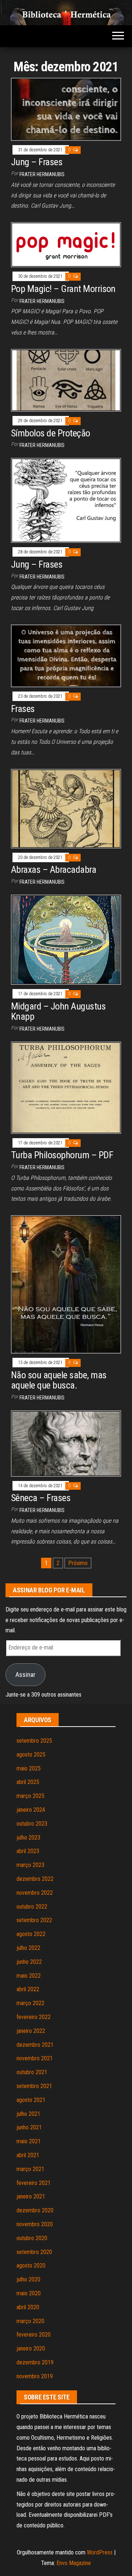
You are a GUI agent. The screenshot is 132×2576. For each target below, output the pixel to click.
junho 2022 (29, 1962)
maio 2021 (29, 2141)
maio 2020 (29, 2293)
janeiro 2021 (31, 2196)
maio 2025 (29, 1768)
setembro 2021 (34, 2086)
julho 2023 (28, 1838)
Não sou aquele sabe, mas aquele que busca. (59, 1380)
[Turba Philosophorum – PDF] (66, 1087)
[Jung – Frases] (66, 109)
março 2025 (30, 1796)
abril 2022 (28, 1989)
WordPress (100, 2552)
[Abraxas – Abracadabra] (66, 808)
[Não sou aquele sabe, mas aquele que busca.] (66, 1284)
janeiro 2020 (31, 2348)
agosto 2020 (31, 2266)
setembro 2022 (34, 1920)
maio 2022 (29, 1976)
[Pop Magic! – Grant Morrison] (66, 244)
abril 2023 (28, 1851)
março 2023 (30, 1865)
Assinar (25, 1675)
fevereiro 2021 (34, 2183)
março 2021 (30, 2169)
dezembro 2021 (35, 2045)
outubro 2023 (32, 1824)
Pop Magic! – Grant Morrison (63, 289)
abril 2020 (28, 2307)
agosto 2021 (31, 2100)
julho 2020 (28, 2279)
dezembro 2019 (35, 2362)
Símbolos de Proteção (51, 433)
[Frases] (66, 656)
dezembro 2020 (35, 2210)
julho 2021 (28, 2114)
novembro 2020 (35, 2224)
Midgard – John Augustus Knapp (58, 1012)
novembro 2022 (35, 1893)
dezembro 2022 (35, 1879)
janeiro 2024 (31, 1810)
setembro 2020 (34, 2252)
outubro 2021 (32, 2072)
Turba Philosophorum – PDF (62, 1155)
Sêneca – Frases (41, 1498)
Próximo (78, 1563)
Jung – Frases (37, 162)
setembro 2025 (34, 1741)
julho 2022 (28, 1948)
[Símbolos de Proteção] (66, 380)
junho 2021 (29, 2127)
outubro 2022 (32, 1907)
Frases (23, 709)
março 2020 (30, 2321)
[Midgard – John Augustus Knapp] (66, 939)
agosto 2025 (31, 1755)
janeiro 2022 (31, 2031)
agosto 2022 (31, 1934)
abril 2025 (28, 1782)
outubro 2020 (32, 2238)
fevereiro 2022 (34, 2017)
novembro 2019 (35, 2376)
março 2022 (30, 2003)
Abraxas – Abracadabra (54, 870)
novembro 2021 (35, 2058)
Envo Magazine (74, 2563)
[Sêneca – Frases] (66, 1443)
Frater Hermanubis (42, 174)
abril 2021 (28, 2155)
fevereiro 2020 (34, 2335)
